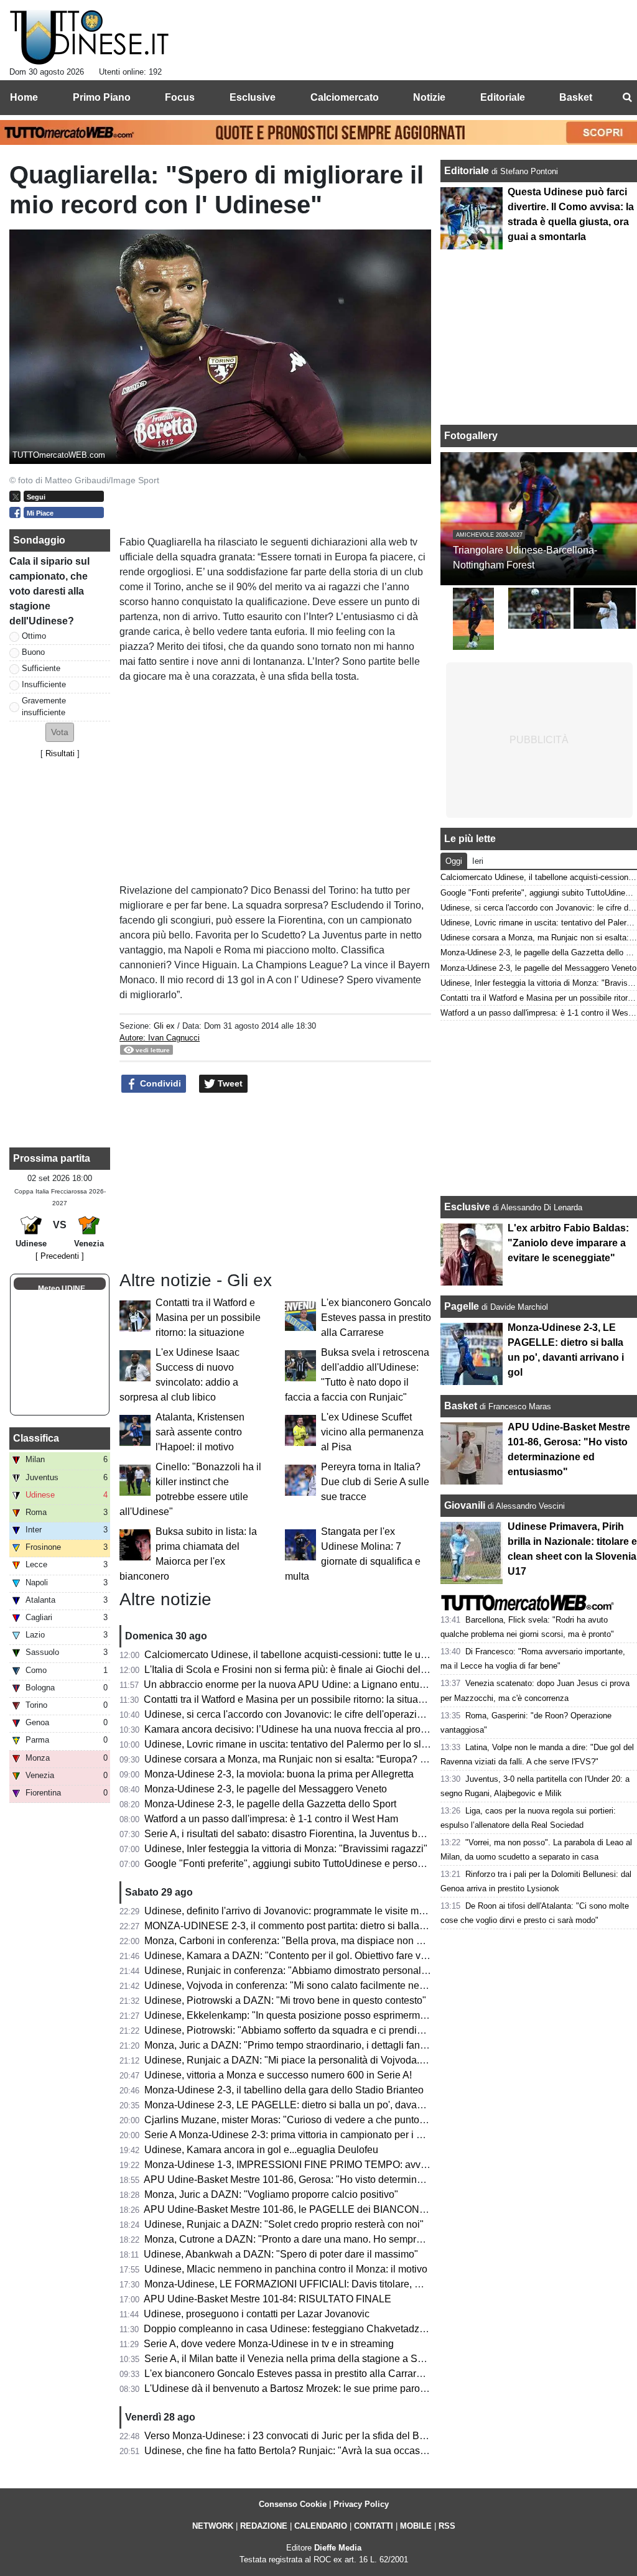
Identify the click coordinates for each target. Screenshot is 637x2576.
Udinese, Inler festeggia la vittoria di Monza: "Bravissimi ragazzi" (286, 1849)
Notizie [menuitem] (429, 97)
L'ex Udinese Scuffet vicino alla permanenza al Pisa (372, 1432)
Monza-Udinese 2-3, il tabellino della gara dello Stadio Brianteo (284, 2090)
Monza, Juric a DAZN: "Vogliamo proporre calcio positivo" (271, 2194)
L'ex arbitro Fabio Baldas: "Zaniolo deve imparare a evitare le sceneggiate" (568, 1243)
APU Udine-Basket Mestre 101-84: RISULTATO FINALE (267, 2299)
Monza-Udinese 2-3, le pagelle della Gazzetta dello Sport (270, 1804)
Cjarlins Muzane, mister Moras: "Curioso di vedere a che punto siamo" (298, 2120)
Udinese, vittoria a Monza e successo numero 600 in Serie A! (278, 2075)
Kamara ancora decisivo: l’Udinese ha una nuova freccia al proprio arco (302, 1729)
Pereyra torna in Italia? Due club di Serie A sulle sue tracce (375, 1482)
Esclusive (467, 1207)
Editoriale (468, 171)
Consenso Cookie (293, 2504)
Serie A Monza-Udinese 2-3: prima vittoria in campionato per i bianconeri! (305, 2135)
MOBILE (416, 2526)
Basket (461, 1406)
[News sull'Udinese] (89, 38)
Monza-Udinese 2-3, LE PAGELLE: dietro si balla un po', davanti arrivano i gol (316, 2105)
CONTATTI (374, 2526)
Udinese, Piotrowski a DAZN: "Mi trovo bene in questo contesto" (285, 2000)
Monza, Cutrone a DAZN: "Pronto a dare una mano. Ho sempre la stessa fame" (318, 2239)
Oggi (454, 861)
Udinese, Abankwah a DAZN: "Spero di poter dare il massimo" (281, 2254)
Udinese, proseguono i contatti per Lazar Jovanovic (257, 2314)
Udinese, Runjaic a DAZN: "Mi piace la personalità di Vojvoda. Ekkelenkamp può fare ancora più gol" (367, 2060)
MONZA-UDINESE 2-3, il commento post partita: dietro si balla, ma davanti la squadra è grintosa (356, 1926)
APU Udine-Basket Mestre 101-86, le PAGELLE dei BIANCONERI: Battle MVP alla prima (340, 2209)
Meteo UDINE (62, 1289)
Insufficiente (44, 684)
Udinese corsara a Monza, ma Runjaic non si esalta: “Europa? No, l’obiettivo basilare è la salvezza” (363, 1759)
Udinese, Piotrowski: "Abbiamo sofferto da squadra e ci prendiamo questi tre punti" (326, 2030)
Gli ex (164, 1026)
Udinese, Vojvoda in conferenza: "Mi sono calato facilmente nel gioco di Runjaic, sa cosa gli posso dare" (374, 1985)
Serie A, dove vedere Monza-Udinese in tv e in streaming (269, 2344)
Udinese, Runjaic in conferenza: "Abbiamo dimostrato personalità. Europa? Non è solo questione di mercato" (384, 1971)
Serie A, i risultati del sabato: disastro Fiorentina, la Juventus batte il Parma (309, 1834)
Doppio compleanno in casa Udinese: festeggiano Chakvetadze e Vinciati (306, 2329)
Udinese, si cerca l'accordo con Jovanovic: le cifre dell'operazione (289, 1714)
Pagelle (462, 1306)
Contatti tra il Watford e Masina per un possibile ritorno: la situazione (208, 1318)
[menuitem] (627, 98)
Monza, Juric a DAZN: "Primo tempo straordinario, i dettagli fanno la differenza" (318, 2045)
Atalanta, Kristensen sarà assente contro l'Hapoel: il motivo (200, 1432)
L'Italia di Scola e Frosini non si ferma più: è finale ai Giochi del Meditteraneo (313, 1670)
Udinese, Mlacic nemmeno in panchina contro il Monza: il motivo (286, 2269)
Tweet (229, 1083)
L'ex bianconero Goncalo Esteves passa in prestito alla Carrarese (376, 1318)
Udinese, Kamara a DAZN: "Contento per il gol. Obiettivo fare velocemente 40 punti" (329, 1956)
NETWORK (213, 2526)
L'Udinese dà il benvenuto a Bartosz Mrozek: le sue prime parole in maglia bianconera (334, 2388)
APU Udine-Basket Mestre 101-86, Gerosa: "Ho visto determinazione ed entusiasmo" (331, 2180)
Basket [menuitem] (576, 97)
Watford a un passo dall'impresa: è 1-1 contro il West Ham (271, 1819)
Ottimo (34, 636)
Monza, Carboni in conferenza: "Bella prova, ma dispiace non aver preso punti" (318, 1941)
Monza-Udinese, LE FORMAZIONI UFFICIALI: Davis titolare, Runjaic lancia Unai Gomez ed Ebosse (365, 2284)
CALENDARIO (321, 2526)
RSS (447, 2526)
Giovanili (465, 1505)
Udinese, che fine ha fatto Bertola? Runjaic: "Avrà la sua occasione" (294, 2451)
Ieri (478, 861)
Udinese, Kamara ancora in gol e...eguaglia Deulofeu (261, 2150)
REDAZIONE (264, 2526)
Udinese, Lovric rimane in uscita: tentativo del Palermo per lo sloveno (296, 1744)
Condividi (159, 1083)
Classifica (36, 1438)
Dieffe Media (338, 2548)
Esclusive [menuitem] (253, 97)
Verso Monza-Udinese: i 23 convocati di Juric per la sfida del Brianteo (297, 2436)
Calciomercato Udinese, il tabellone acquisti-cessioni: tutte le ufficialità (299, 1655)
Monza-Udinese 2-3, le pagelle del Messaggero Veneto (266, 1789)
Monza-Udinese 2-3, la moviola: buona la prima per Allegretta (279, 1774)
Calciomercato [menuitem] (345, 97)
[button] (60, 732)
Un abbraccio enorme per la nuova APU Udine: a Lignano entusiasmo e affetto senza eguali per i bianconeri (381, 1684)
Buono (33, 652)
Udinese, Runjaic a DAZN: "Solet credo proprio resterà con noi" (284, 2224)
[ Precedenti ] (60, 1256)
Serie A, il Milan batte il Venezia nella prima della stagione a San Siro (297, 2359)
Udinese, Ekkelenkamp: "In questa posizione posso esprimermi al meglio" (307, 2015)
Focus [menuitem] (180, 97)
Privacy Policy (361, 2504)
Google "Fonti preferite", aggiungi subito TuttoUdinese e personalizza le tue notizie (326, 1864)
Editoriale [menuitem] (503, 97)
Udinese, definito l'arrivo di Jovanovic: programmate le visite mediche (296, 1911)
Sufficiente (41, 668)
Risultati (60, 753)
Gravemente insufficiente (44, 707)
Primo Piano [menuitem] (102, 97)
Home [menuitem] (24, 97)
